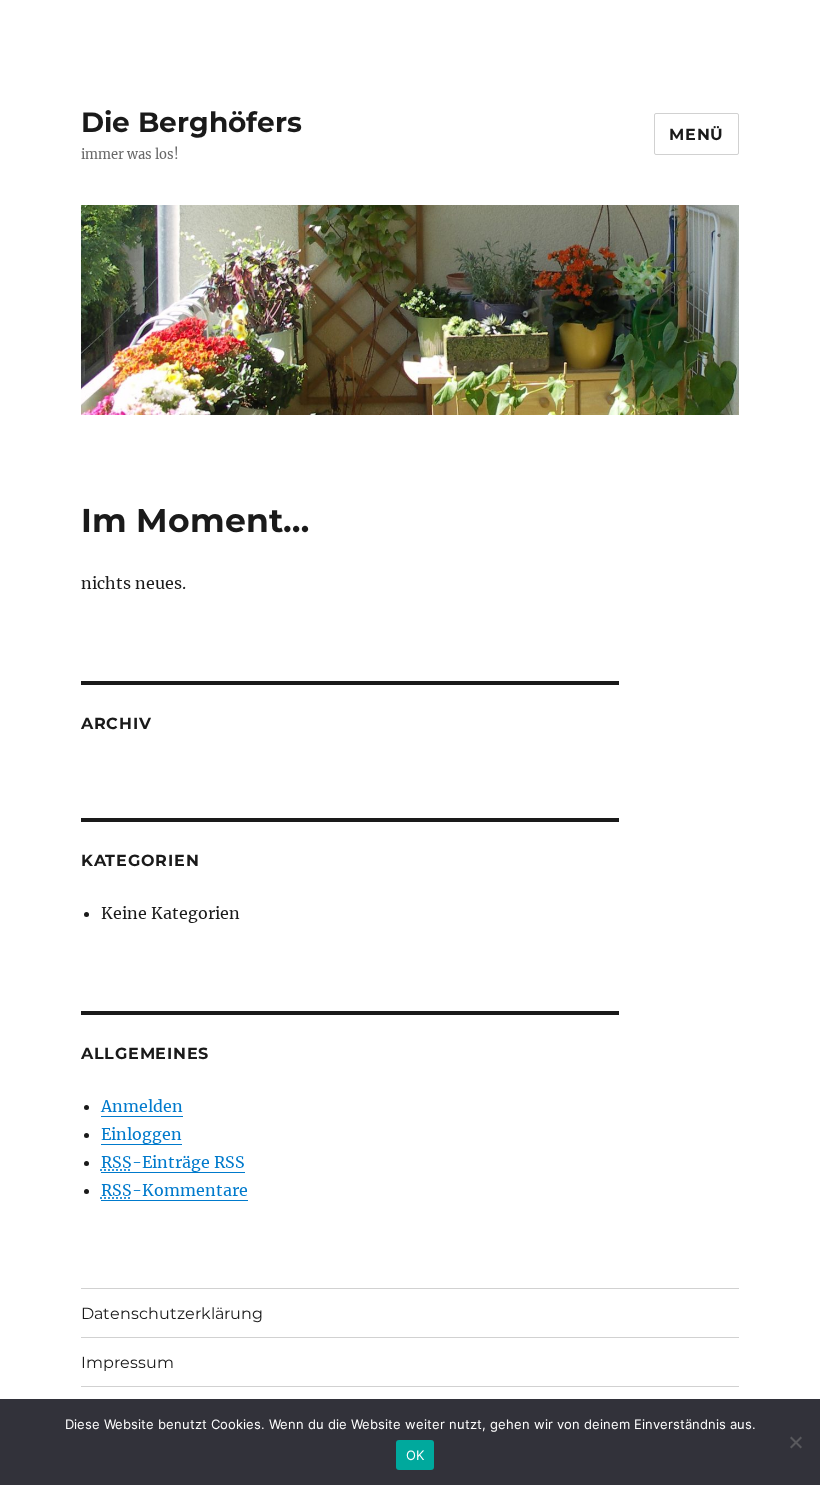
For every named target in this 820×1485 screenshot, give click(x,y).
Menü (696, 134)
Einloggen (141, 1134)
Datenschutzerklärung (172, 1313)
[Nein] (795, 1442)
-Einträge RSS (173, 1162)
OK (415, 1455)
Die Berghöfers (191, 122)
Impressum (127, 1362)
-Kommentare (174, 1190)
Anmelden (142, 1106)
